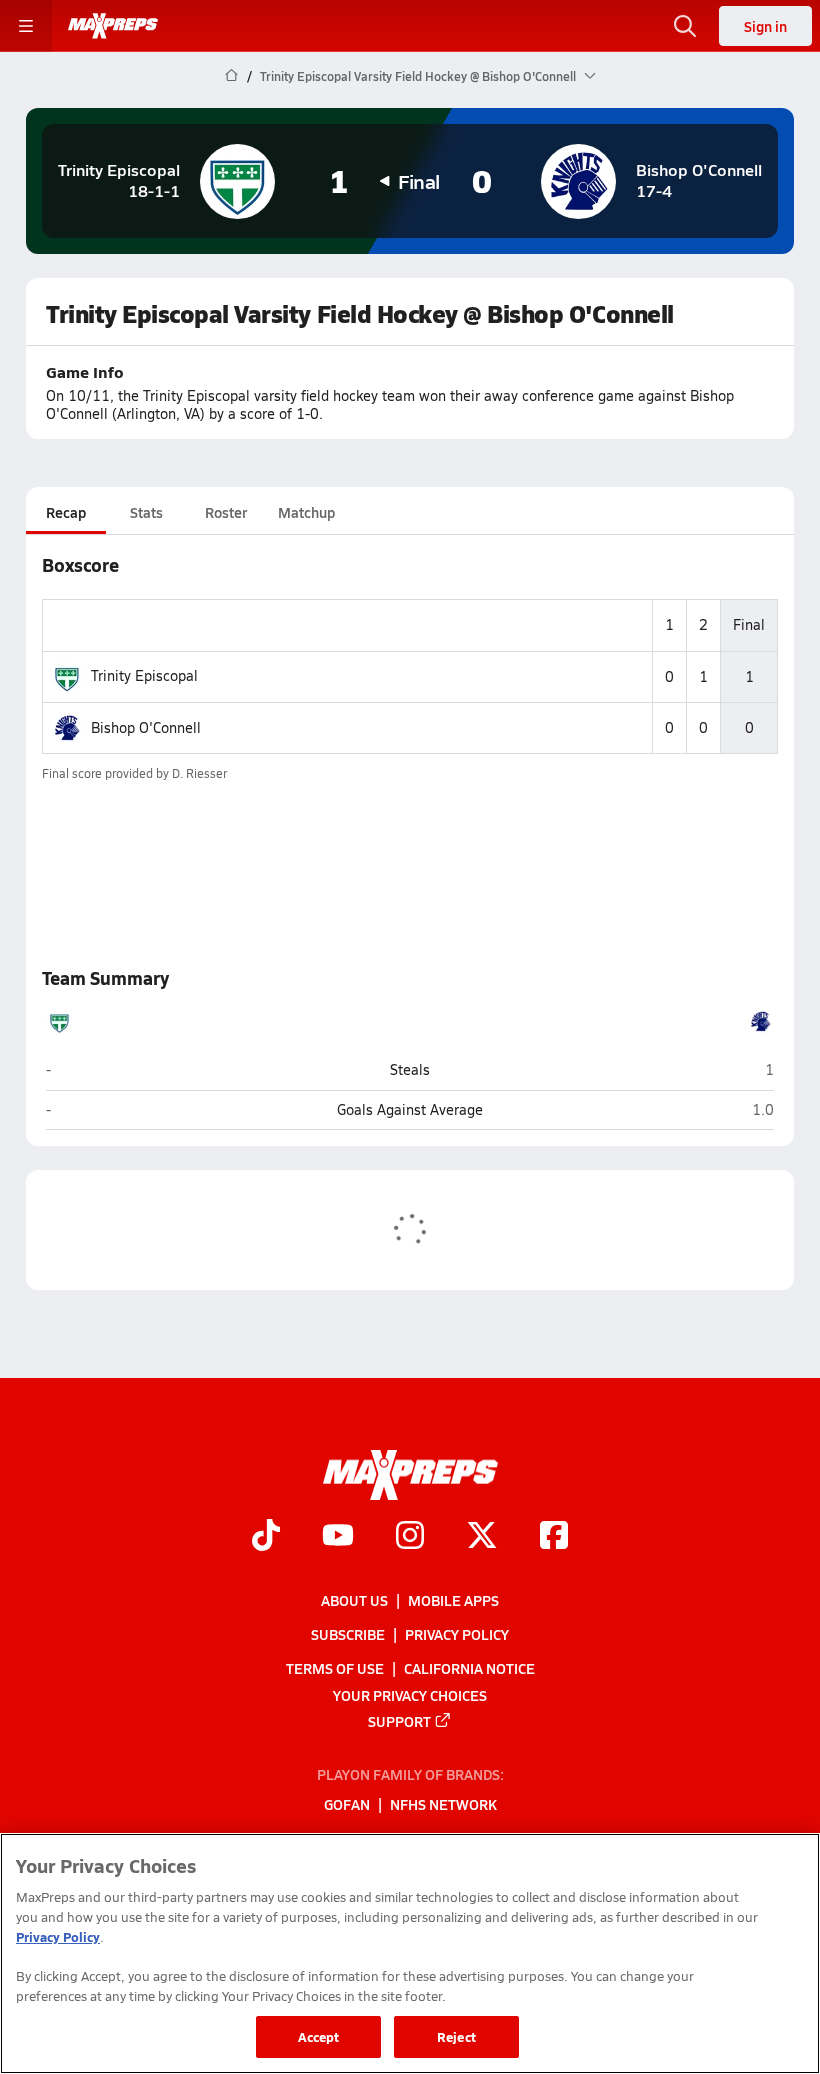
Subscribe (348, 1634)
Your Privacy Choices (410, 1695)
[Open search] (685, 26)
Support (399, 1721)
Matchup (306, 512)
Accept (319, 2036)
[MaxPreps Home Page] (231, 76)
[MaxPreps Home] (113, 26)
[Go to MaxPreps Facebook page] (554, 1537)
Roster (226, 512)
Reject (456, 2036)
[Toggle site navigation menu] (26, 26)
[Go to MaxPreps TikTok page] (266, 1537)
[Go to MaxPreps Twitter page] (482, 1537)
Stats (146, 512)
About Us (354, 1600)
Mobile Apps (453, 1600)
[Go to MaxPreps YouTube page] (338, 1537)
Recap (66, 512)
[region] (410, 1953)
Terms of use (335, 1668)
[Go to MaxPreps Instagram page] (410, 1537)
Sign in (765, 26)
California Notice (469, 1668)
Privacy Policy (457, 1634)
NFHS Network (443, 1805)
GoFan (347, 1805)
